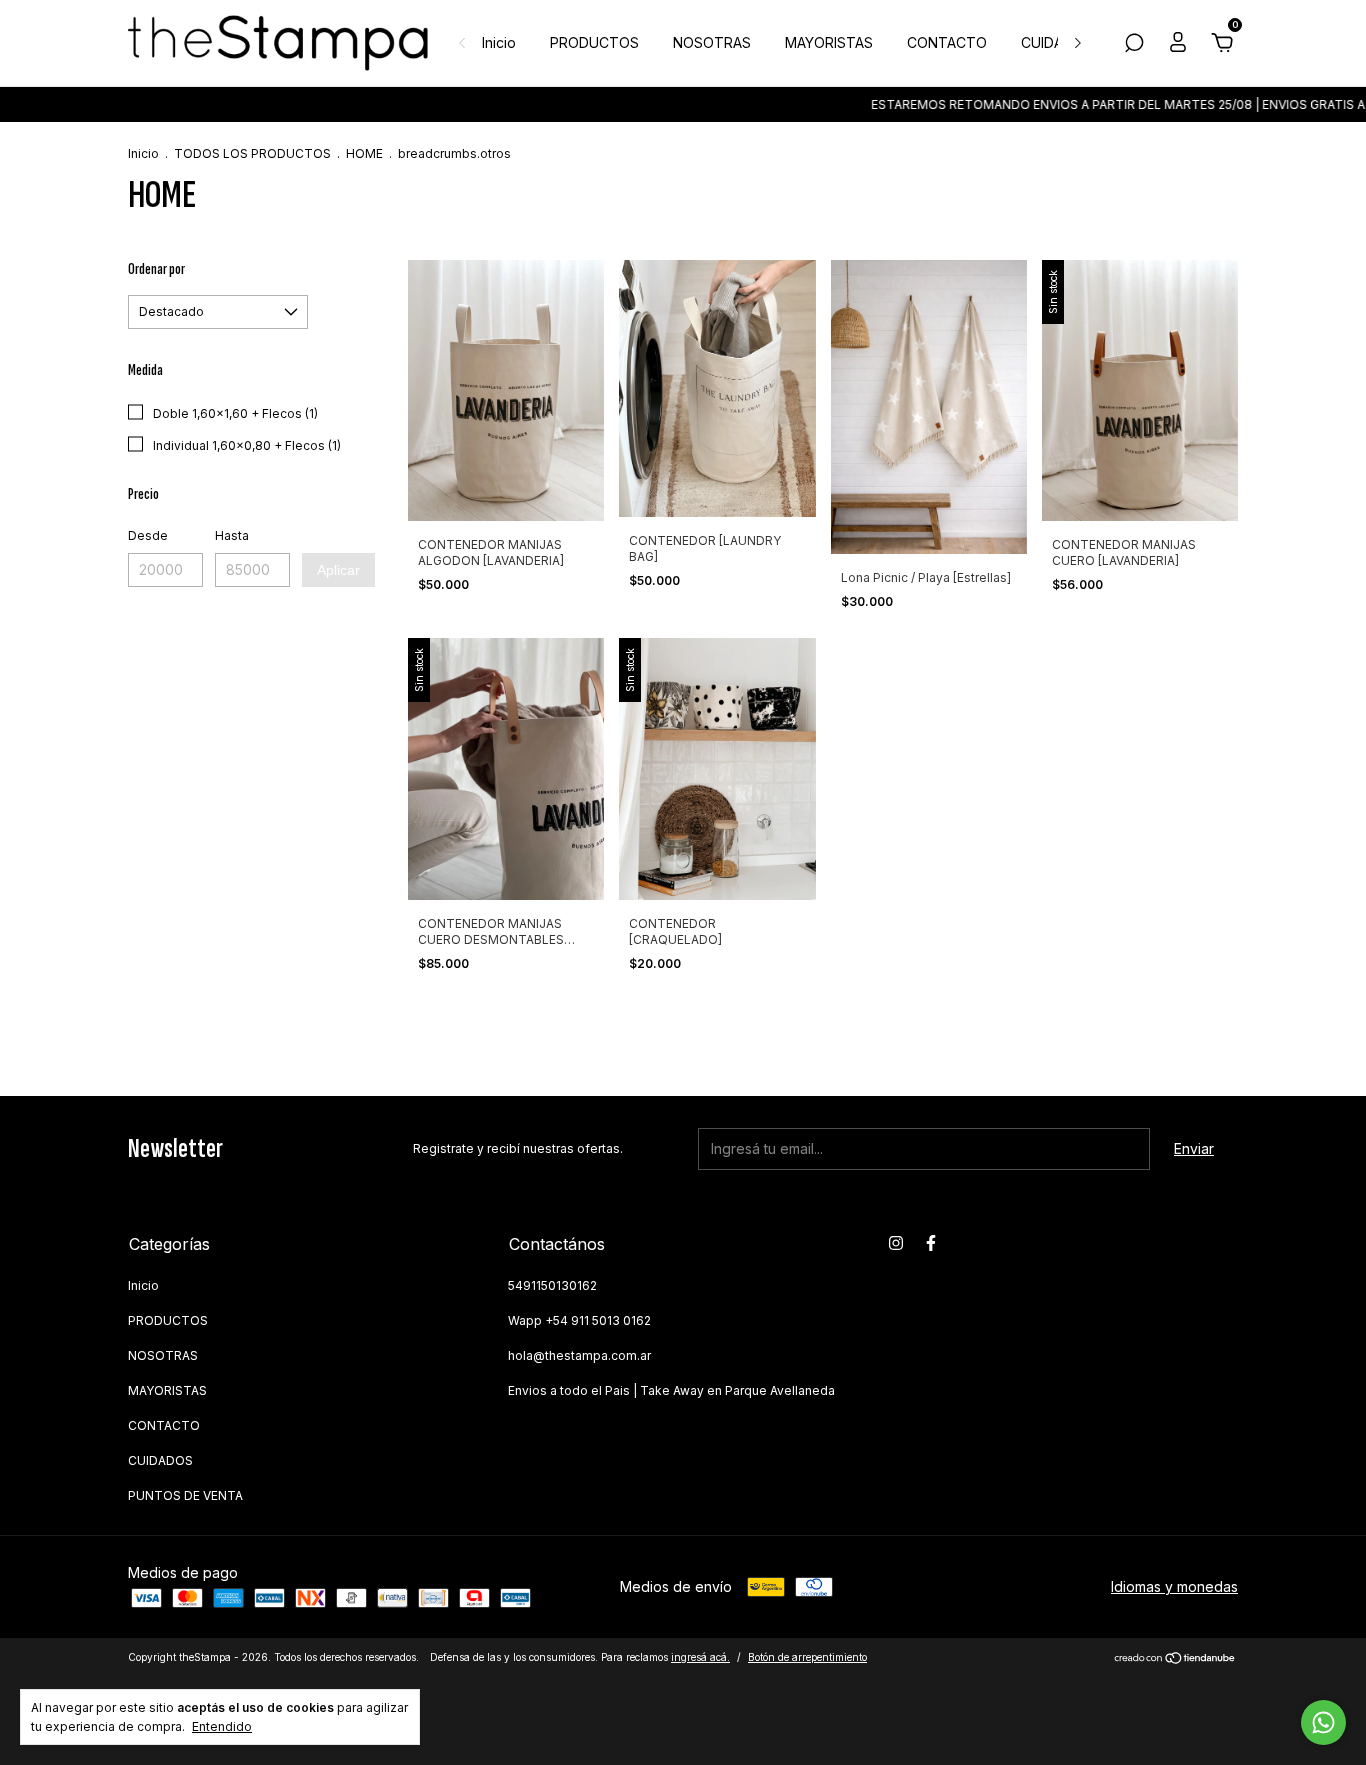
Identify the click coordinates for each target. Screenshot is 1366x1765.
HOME (364, 153)
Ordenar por (156, 269)
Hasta (232, 535)
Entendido (222, 1726)
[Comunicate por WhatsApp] (1323, 1722)
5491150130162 (552, 1285)
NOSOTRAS (712, 42)
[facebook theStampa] (931, 1243)
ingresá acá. (700, 1657)
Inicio (499, 42)
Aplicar (338, 570)
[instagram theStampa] (896, 1243)
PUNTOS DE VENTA (185, 1495)
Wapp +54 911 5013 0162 (579, 1320)
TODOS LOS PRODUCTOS (252, 153)
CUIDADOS (1057, 42)
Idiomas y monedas (1174, 1586)
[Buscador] (1134, 45)
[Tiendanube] (1175, 1659)
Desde (148, 535)
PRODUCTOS (594, 42)
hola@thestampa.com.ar (579, 1355)
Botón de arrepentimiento (807, 1657)
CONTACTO (947, 42)
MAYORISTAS (829, 42)
